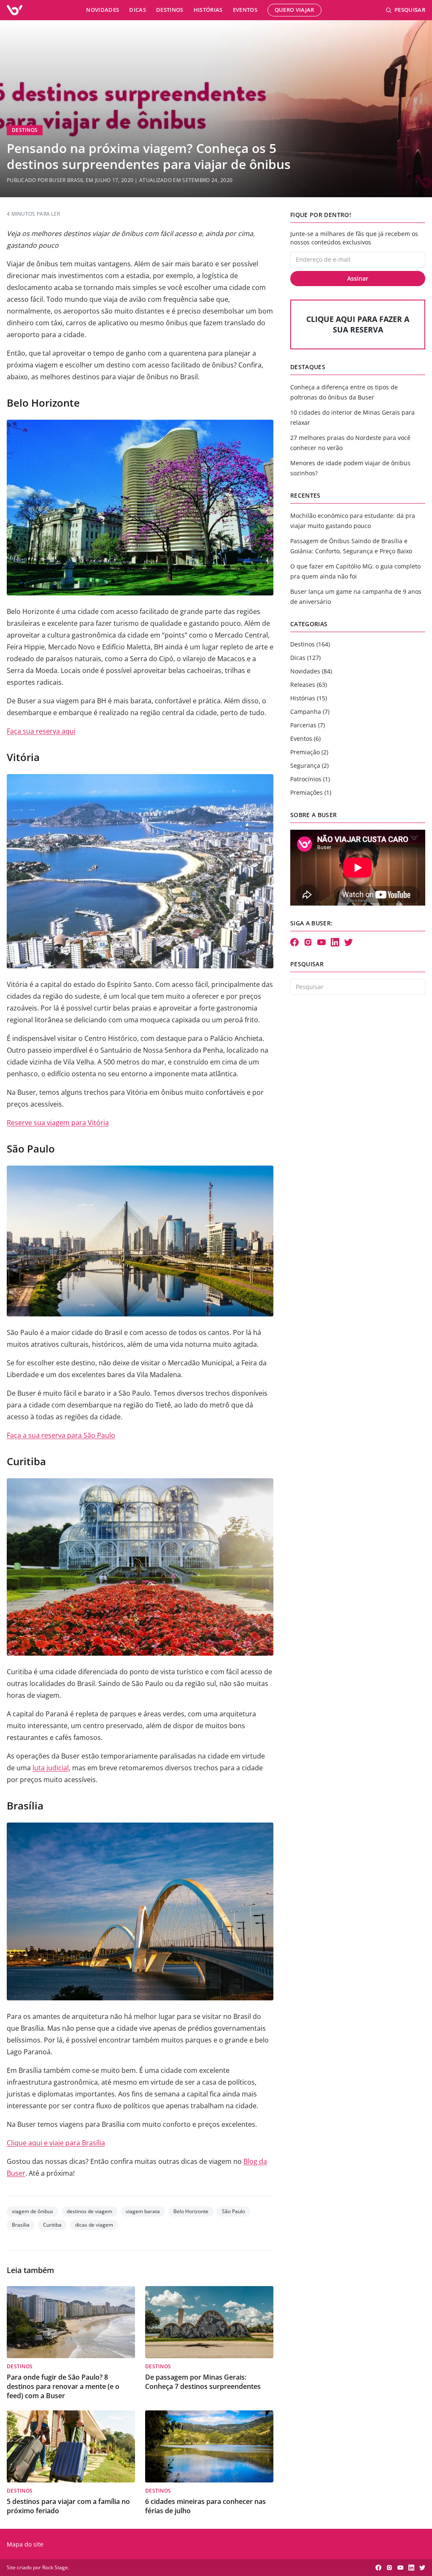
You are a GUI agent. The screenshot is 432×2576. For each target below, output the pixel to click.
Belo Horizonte (191, 2211)
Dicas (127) (305, 658)
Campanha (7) (310, 712)
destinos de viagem (89, 2211)
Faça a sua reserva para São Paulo (61, 1435)
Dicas (138, 10)
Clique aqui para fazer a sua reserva (358, 324)
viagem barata (143, 2211)
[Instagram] (308, 942)
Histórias (208, 10)
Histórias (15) (309, 698)
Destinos (170, 10)
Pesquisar (410, 10)
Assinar (358, 278)
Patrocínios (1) (310, 779)
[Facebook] (294, 942)
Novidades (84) (311, 671)
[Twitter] (348, 942)
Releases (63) (309, 685)
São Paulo (234, 2211)
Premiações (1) (311, 792)
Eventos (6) (305, 738)
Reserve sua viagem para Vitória (58, 1123)
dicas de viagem (94, 2225)
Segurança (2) (309, 765)
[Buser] (15, 10)
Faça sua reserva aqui (41, 731)
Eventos (245, 10)
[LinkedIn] (335, 942)
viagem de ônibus (32, 2211)
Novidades (103, 10)
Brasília (21, 2225)
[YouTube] (321, 942)
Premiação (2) (309, 752)
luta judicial (51, 1768)
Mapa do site (25, 2544)
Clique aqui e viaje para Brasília (56, 2143)
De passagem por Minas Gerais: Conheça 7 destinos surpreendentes (203, 2382)
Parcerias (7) (308, 725)
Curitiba (52, 2225)
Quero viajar (294, 10)
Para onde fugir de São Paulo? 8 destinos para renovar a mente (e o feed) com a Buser (63, 2386)
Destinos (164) (310, 644)
